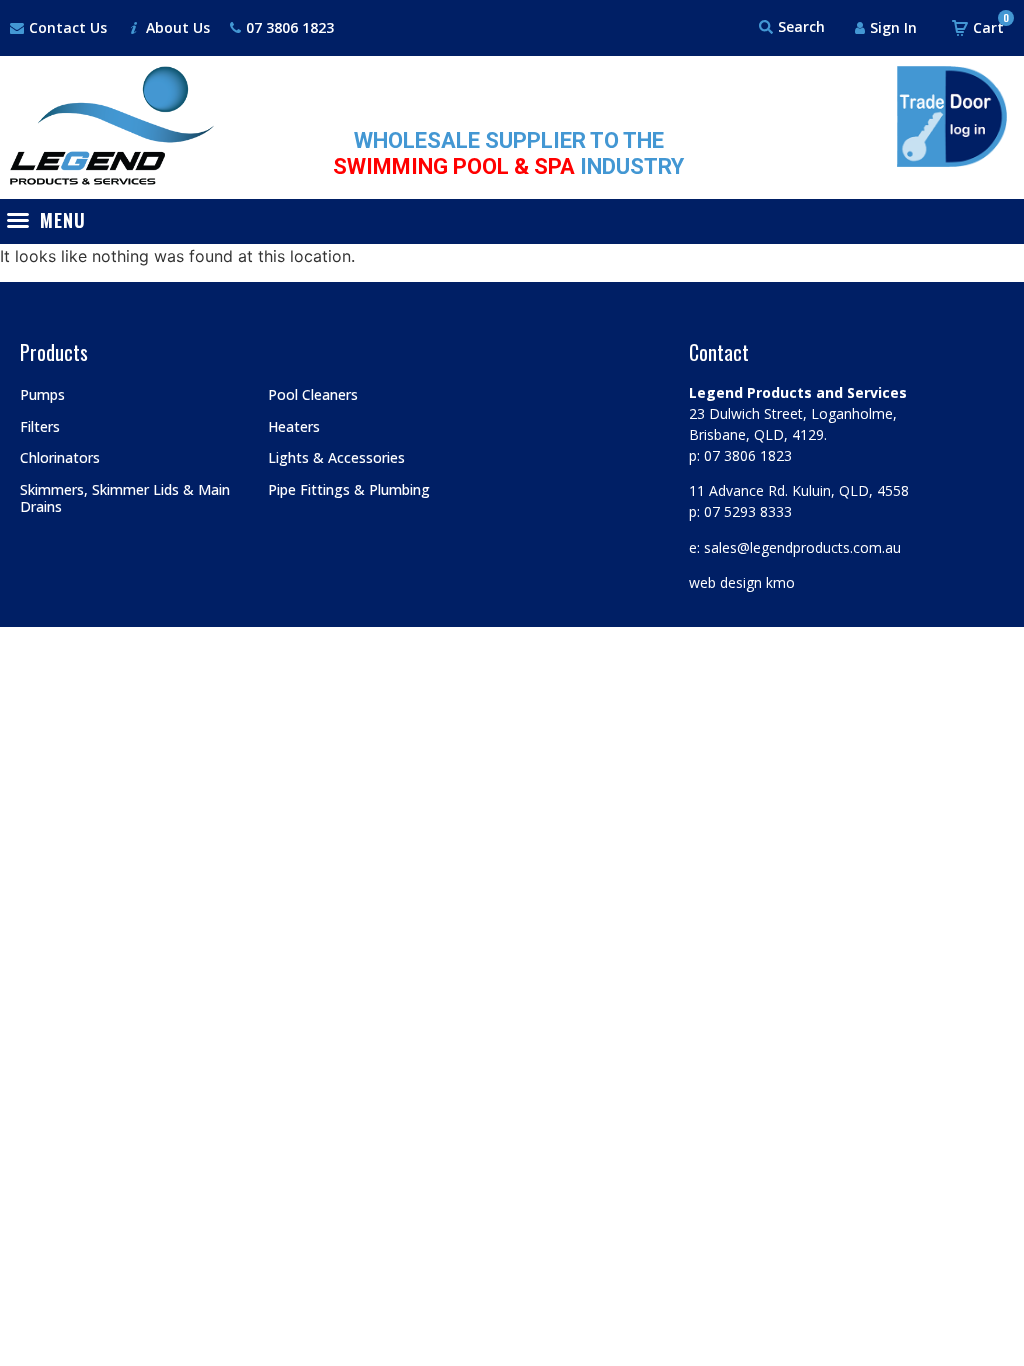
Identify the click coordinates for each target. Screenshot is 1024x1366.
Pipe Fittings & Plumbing (349, 489)
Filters (40, 426)
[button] (51, 220)
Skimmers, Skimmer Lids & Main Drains (125, 498)
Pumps (42, 394)
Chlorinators (60, 457)
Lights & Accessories (336, 457)
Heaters (294, 426)
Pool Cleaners (313, 394)
